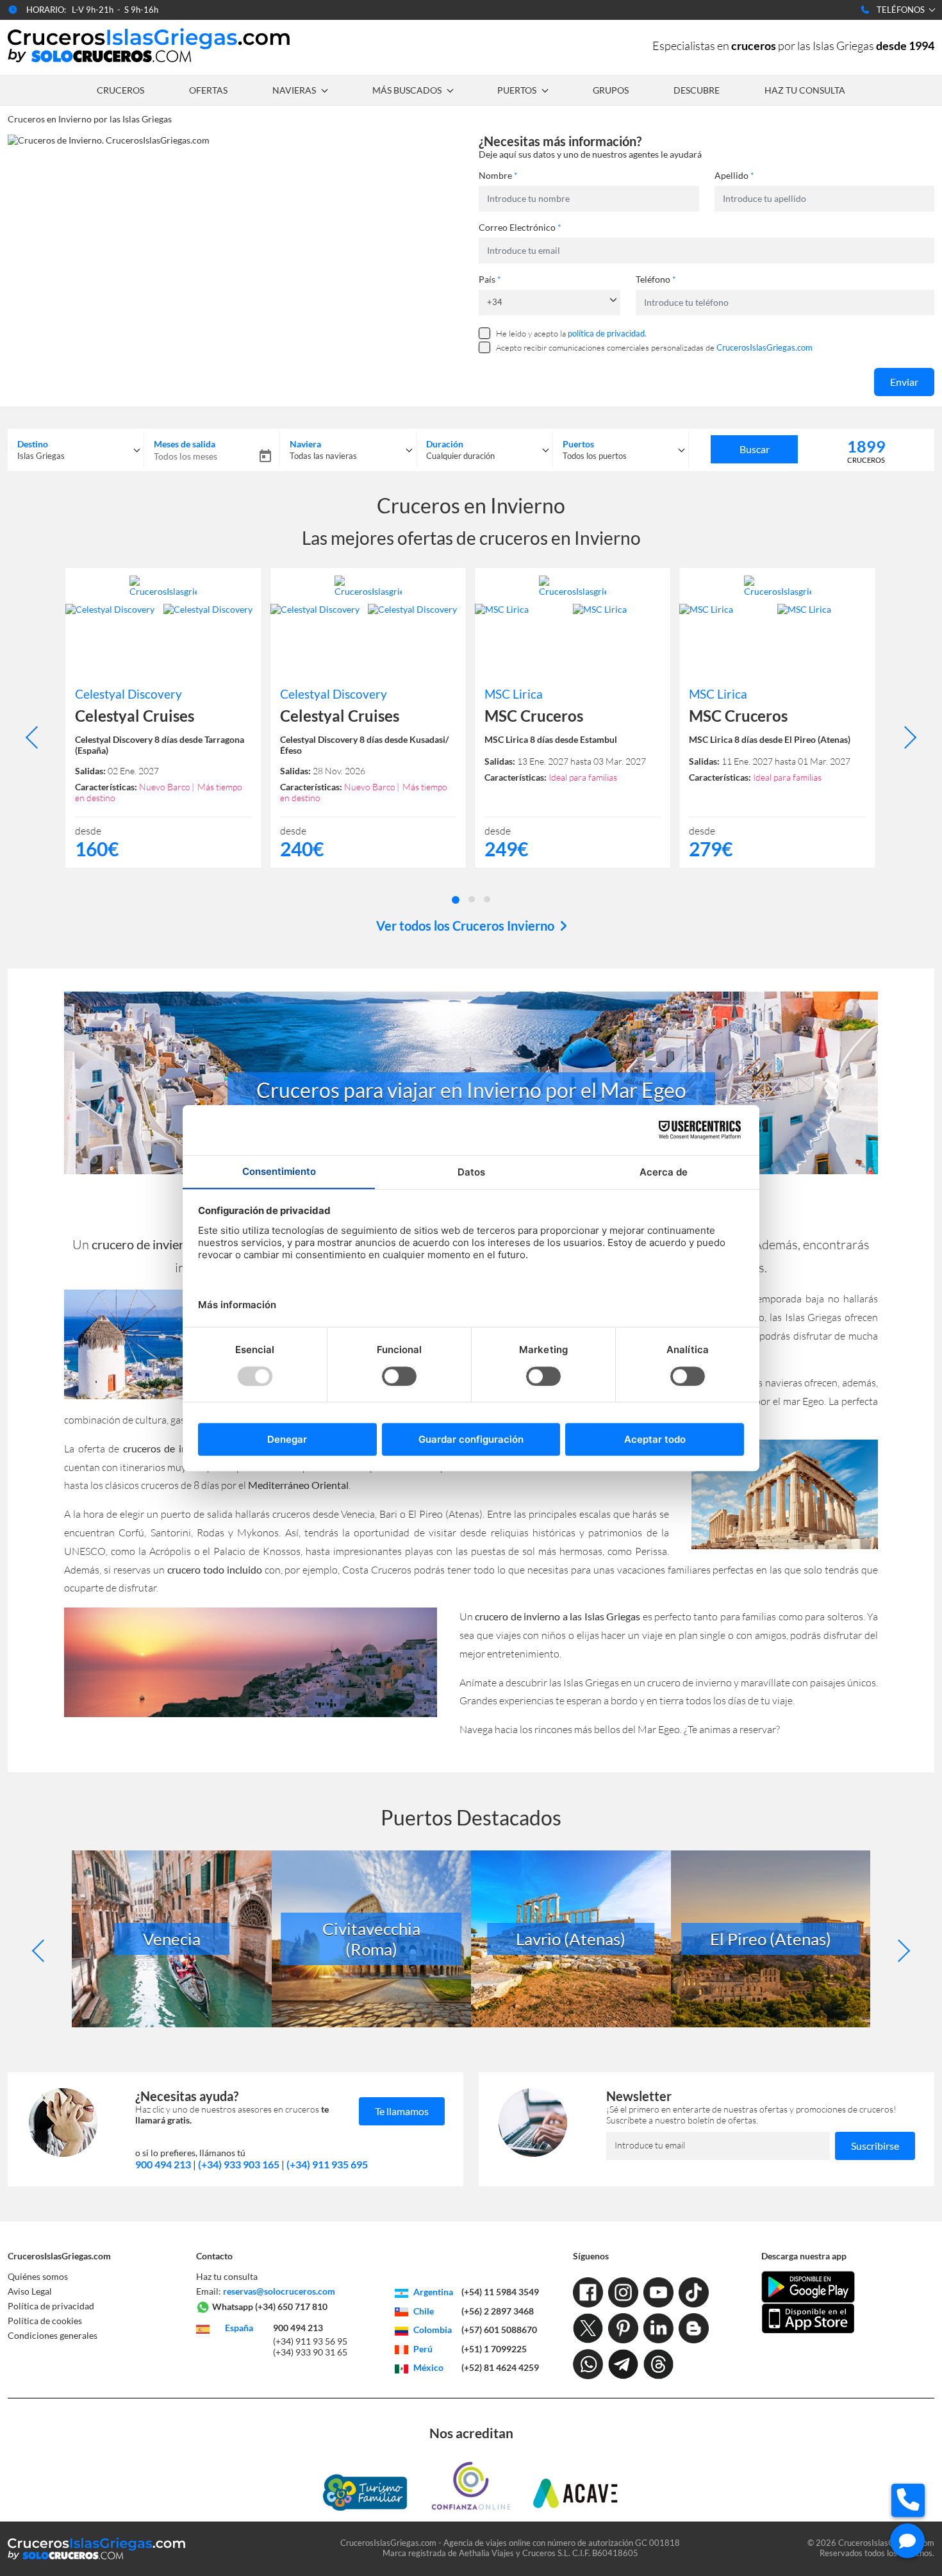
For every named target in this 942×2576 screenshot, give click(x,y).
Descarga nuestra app (804, 2256)
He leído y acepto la (571, 333)
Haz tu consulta (227, 2276)
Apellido (734, 175)
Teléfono (656, 279)
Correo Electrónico (520, 227)
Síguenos (591, 2256)
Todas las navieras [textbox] (323, 456)
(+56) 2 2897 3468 (498, 2311)
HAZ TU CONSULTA (805, 90)
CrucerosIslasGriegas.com (59, 2256)
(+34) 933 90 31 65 (310, 2352)
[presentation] (37, 737)
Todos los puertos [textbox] (595, 456)
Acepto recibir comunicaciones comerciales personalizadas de (654, 347)
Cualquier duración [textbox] (460, 456)
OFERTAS (208, 90)
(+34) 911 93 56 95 (310, 2341)
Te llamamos (402, 2111)
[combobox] (76, 450)
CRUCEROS (120, 90)
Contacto (214, 2256)
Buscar (755, 449)
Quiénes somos (38, 2276)
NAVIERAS (294, 90)
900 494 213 (163, 2164)
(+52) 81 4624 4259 (500, 2367)
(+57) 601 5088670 (499, 2330)
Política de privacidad (51, 2306)
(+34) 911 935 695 (327, 2164)
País (490, 279)
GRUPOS (611, 90)
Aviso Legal (30, 2291)
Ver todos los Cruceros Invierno (467, 926)
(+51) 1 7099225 (494, 2349)
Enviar (904, 382)
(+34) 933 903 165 (239, 2164)
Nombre (498, 175)
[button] (456, 899)
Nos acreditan (471, 2433)
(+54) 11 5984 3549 (500, 2292)
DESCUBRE (697, 90)
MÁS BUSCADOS (407, 90)
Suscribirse (875, 2146)
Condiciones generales (53, 2335)
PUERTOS (517, 90)
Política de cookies (45, 2321)
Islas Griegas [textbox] (41, 456)
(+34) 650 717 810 (291, 2306)
